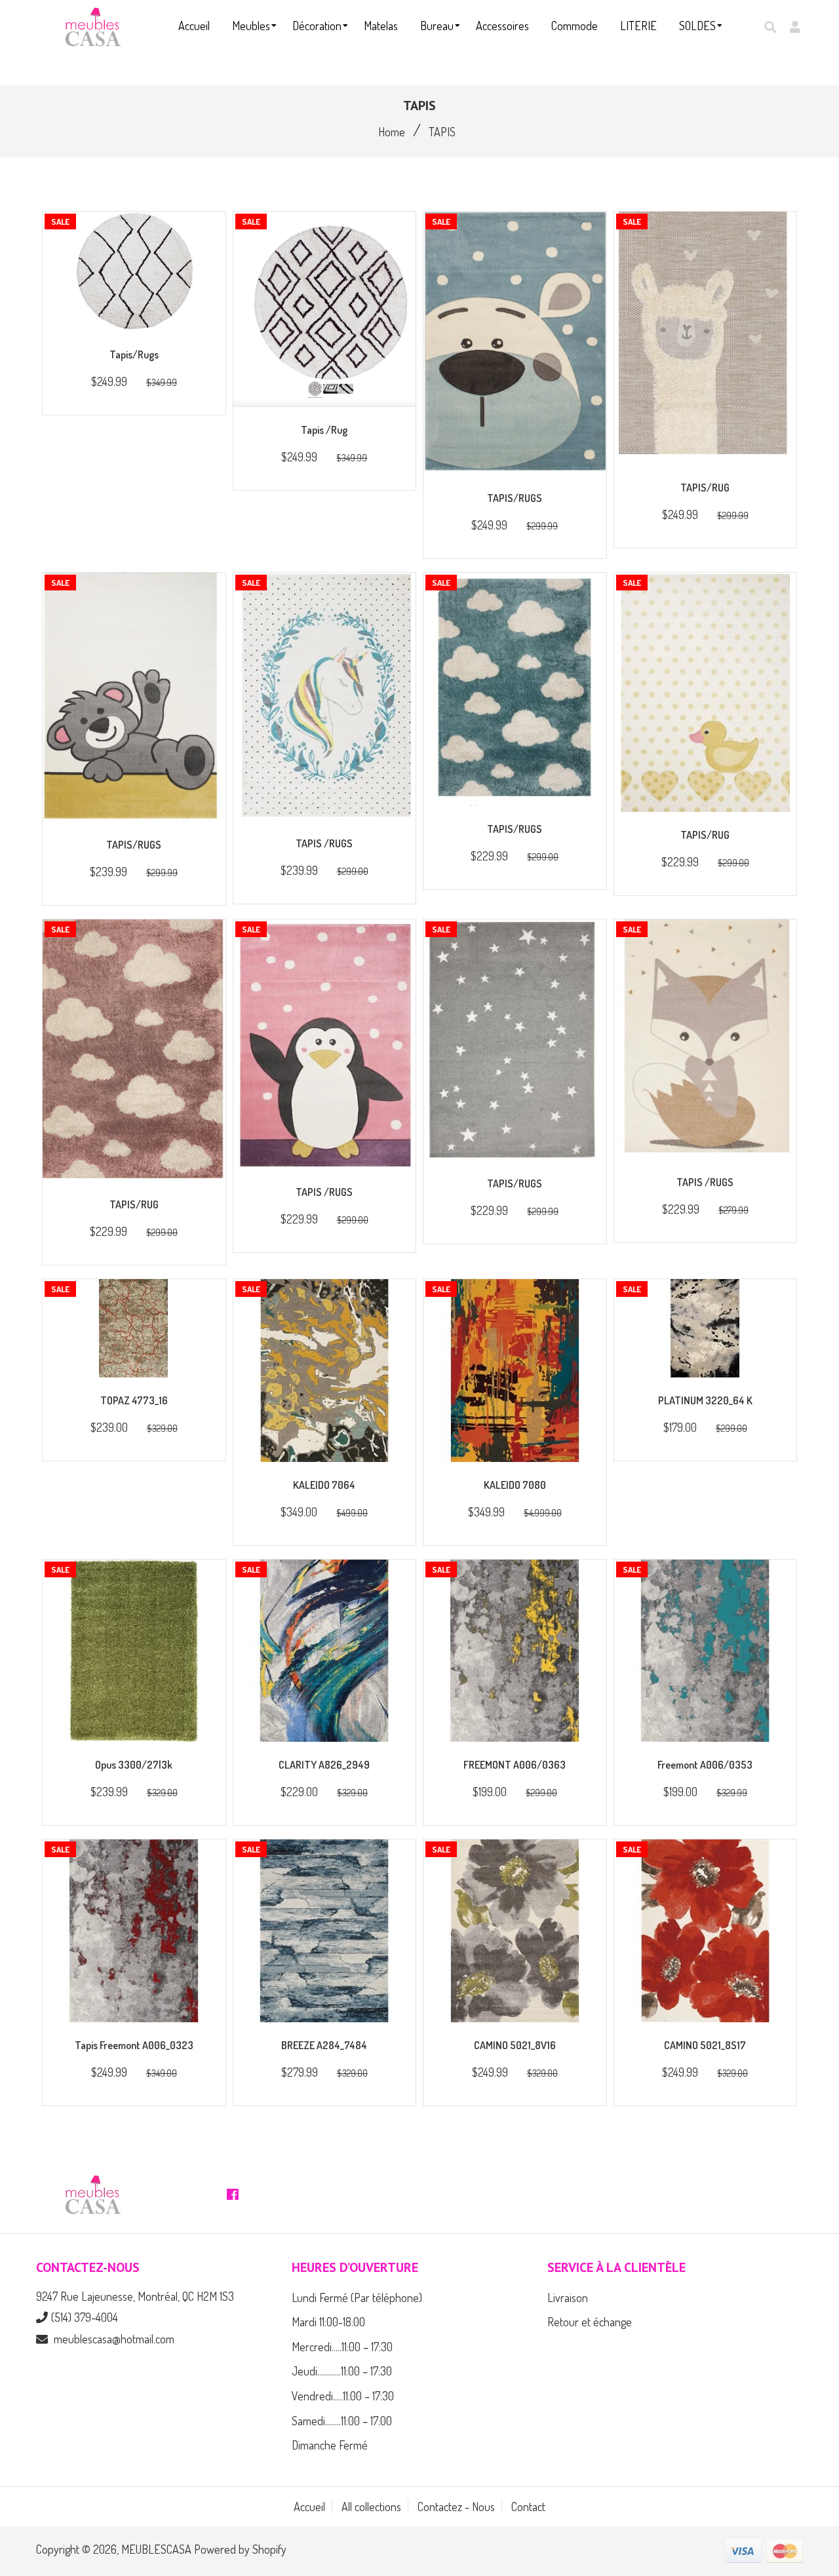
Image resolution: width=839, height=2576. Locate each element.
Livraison (568, 2297)
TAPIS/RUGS (515, 498)
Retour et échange (590, 2322)
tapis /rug (324, 430)
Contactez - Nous (456, 2507)
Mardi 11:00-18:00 (328, 2322)
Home (392, 132)
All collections (371, 2507)
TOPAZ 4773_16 (134, 1400)
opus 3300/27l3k (134, 1765)
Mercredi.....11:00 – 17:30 (342, 2347)
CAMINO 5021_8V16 (515, 2045)
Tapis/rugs (134, 355)
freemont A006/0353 (705, 1765)
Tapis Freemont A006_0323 (134, 2045)
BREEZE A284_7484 (324, 2045)
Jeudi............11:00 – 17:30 (342, 2371)
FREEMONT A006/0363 (515, 1765)
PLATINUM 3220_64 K (705, 1400)
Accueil (309, 2507)
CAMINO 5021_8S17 (705, 2045)
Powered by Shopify (240, 2549)
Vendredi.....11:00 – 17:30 (343, 2396)
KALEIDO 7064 (324, 1485)
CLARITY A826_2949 (324, 1765)
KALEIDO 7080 (515, 1485)
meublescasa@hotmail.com (114, 2339)
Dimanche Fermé (330, 2445)
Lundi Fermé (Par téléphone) (357, 2297)
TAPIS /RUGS (324, 843)
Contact (528, 2507)
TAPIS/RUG (705, 488)
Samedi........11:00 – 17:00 (342, 2421)
